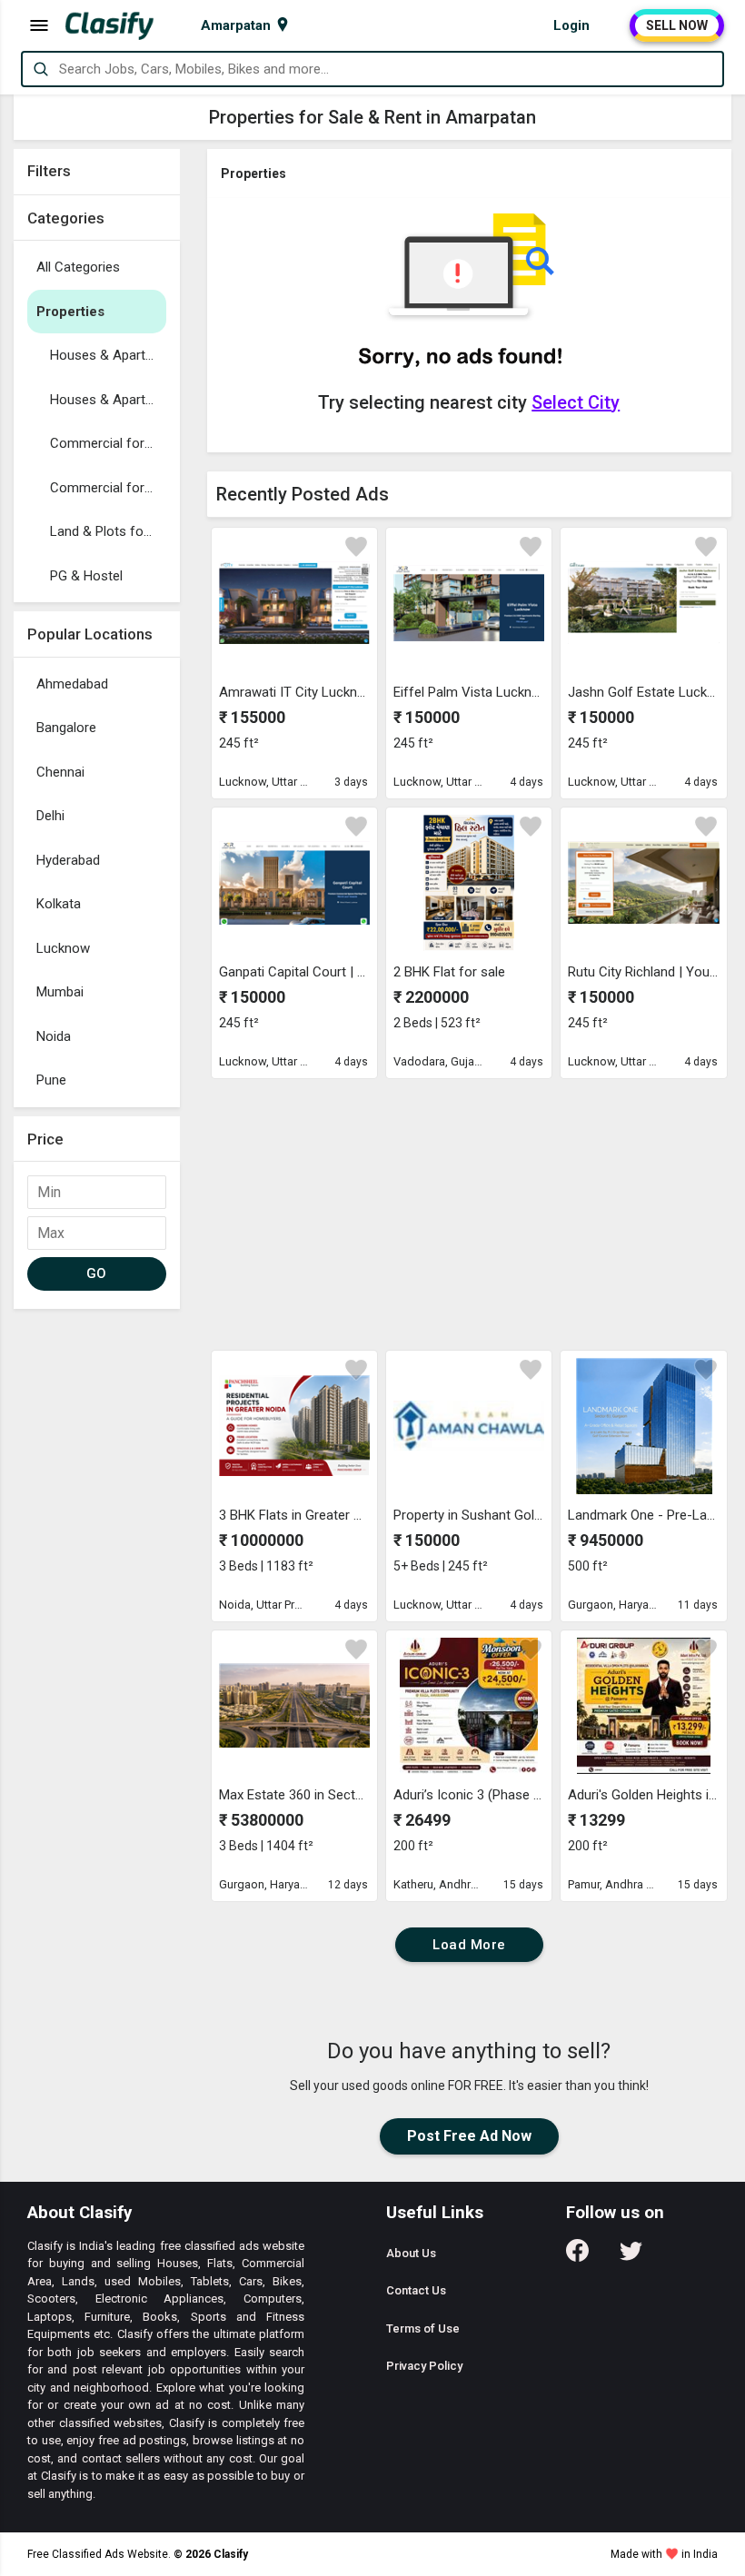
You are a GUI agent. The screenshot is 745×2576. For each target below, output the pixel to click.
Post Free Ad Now (469, 2136)
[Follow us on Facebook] (577, 2257)
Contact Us (416, 2290)
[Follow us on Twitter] (631, 2257)
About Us (411, 2253)
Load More (469, 1945)
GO (97, 1273)
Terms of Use (423, 2328)
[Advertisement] (470, 1214)
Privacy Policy (424, 2366)
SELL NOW (677, 25)
